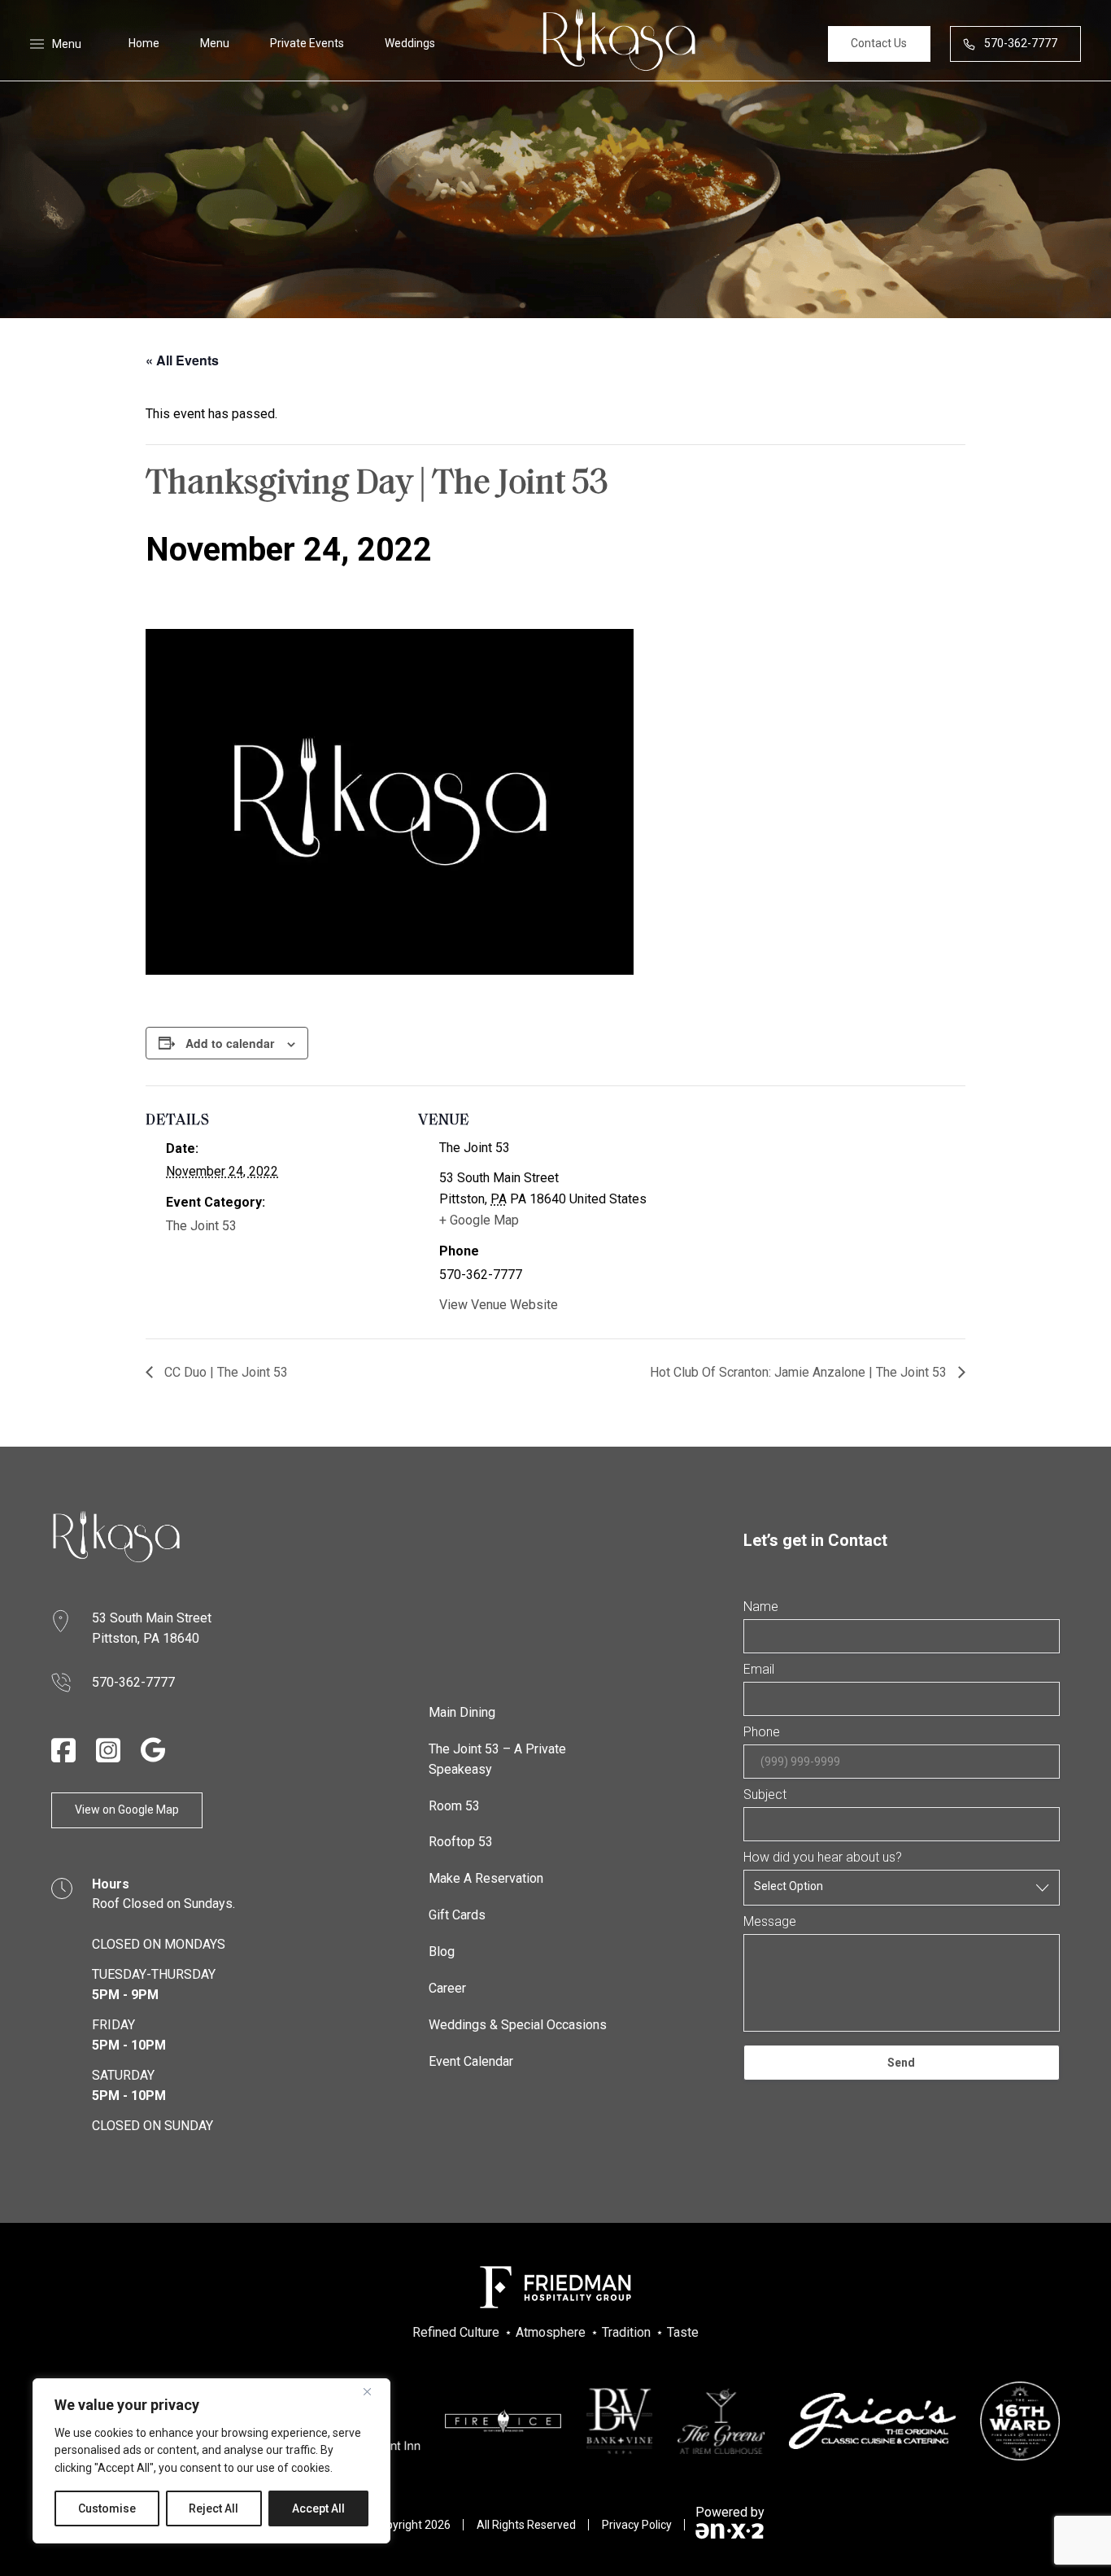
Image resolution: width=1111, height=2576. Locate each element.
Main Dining (462, 1712)
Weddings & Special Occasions (518, 2025)
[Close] (373, 2392)
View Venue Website (499, 1305)
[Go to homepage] (115, 1537)
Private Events (307, 43)
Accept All (318, 2508)
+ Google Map (479, 1220)
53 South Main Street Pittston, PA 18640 (153, 1628)
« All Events (182, 360)
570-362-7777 (1021, 43)
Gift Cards (457, 1915)
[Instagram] (108, 1750)
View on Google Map (127, 1810)
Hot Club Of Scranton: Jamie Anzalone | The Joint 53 (800, 1372)
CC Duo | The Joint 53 (224, 1372)
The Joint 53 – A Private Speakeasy (497, 1759)
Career (447, 1988)
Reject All (213, 2508)
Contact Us (879, 43)
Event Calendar (471, 2061)
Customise (107, 2508)
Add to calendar (230, 1043)
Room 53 (454, 1806)
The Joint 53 (201, 1226)
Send (901, 2063)
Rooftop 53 (461, 1842)
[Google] (153, 1750)
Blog (442, 1952)
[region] (211, 2461)
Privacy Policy (637, 2525)
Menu (215, 43)
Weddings (410, 43)
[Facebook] (63, 1750)
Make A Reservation (486, 1878)
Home (144, 43)
